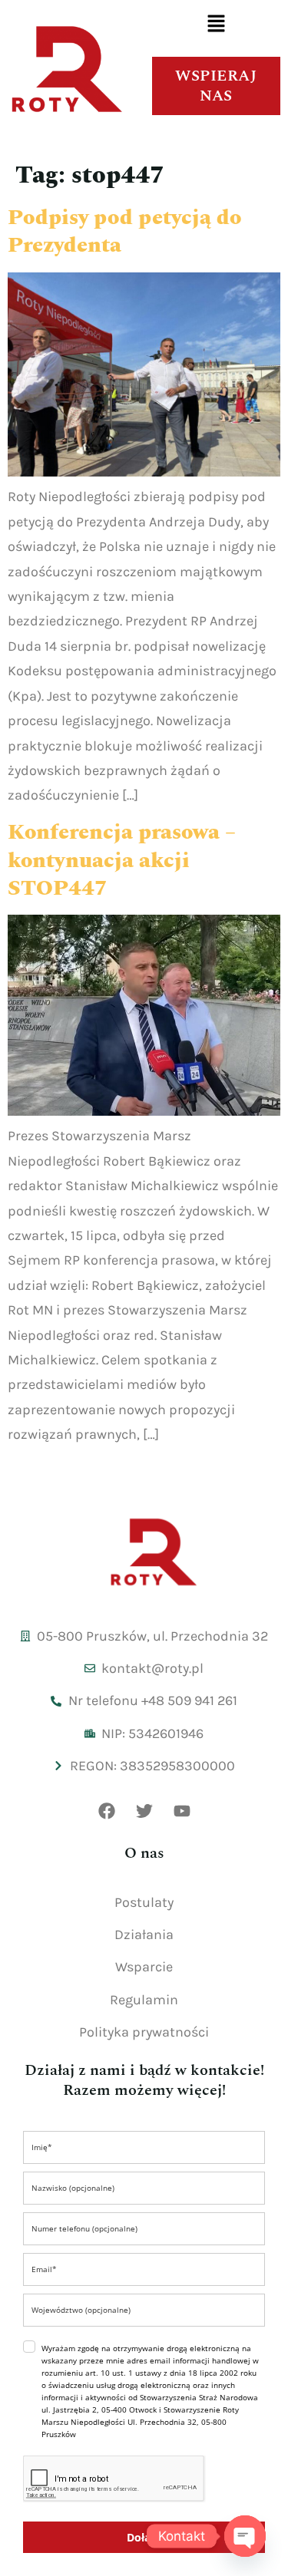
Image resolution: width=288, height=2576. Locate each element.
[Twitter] (144, 1811)
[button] (216, 25)
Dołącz (144, 2537)
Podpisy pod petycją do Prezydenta (124, 231)
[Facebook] (107, 1811)
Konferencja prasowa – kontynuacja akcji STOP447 (122, 860)
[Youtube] (182, 1811)
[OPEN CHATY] (245, 2536)
